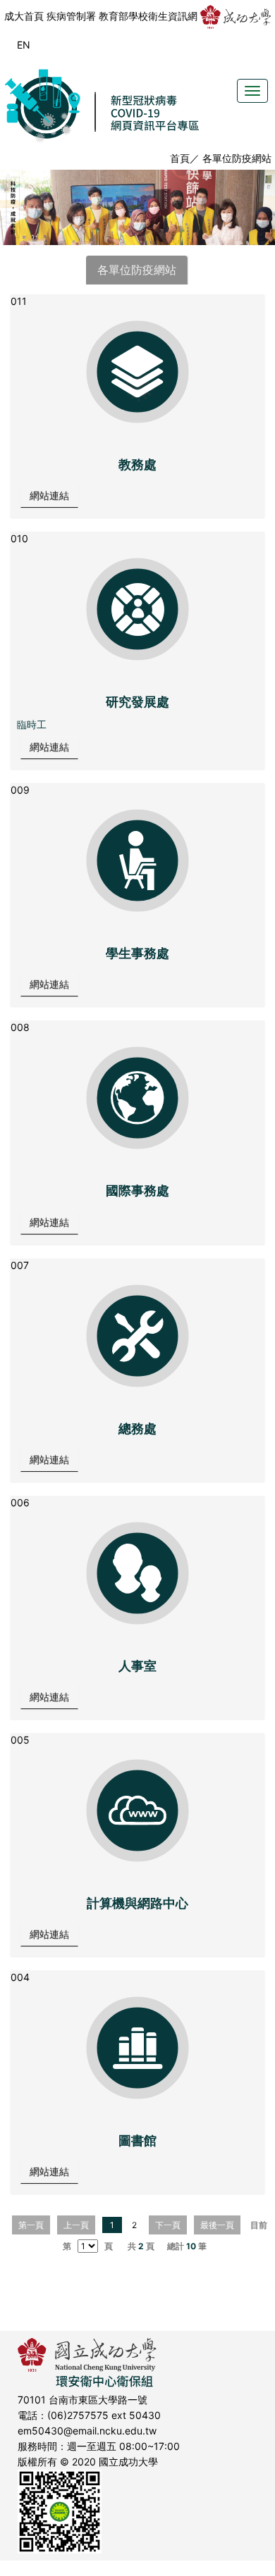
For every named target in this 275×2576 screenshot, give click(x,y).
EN (24, 45)
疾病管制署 (71, 16)
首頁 (180, 158)
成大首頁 (24, 16)
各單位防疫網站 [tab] (137, 270)
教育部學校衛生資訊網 (148, 16)
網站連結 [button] (49, 495)
